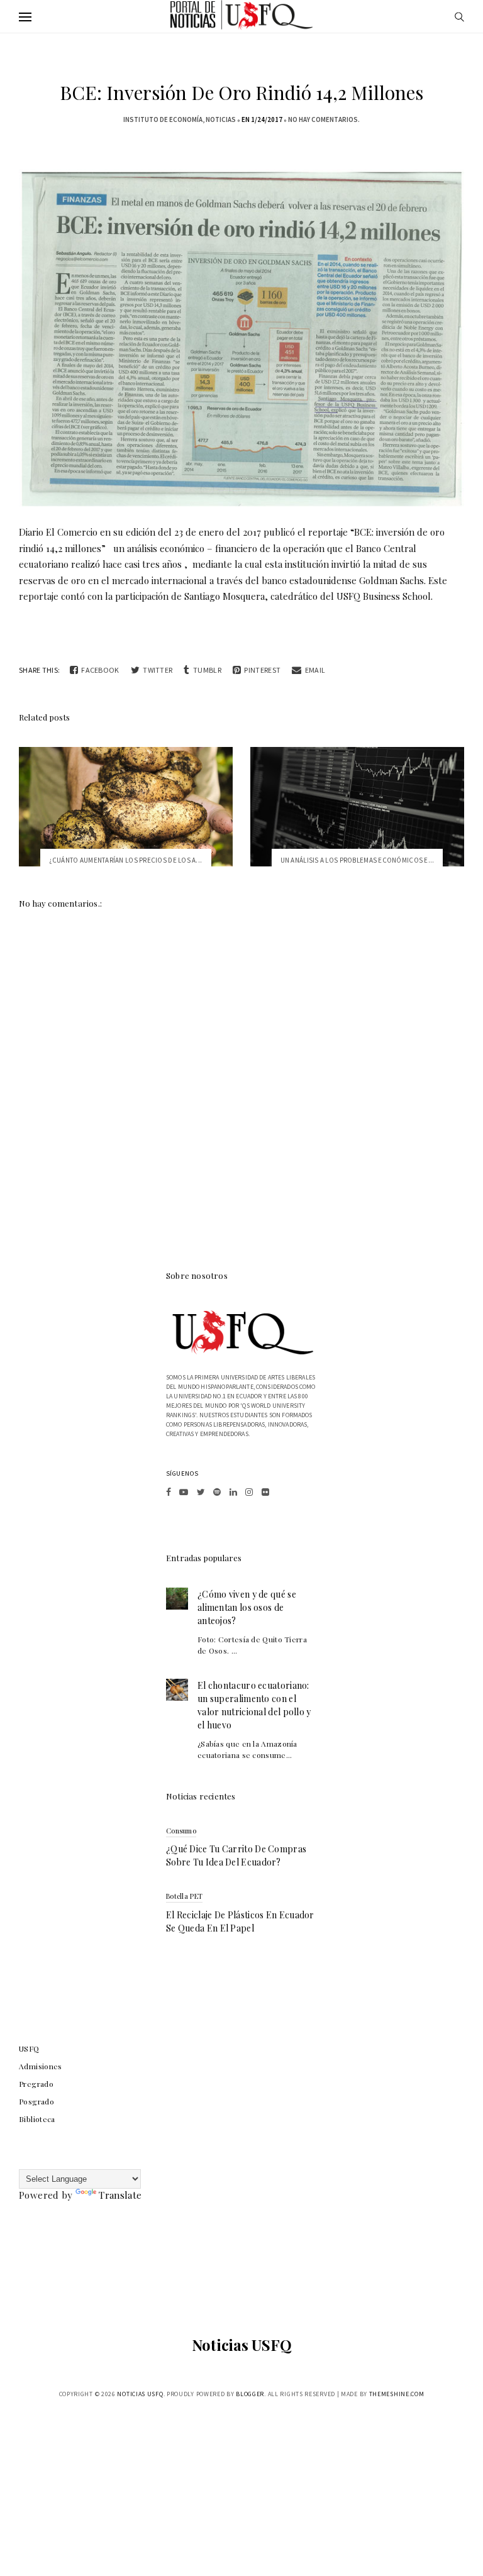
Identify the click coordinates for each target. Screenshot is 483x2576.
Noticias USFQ (242, 2345)
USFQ (29, 2048)
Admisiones (41, 2066)
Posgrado (36, 2101)
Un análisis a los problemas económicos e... (358, 860)
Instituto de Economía (163, 119)
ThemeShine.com (397, 2394)
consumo (181, 1831)
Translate (120, 2195)
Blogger (250, 2394)
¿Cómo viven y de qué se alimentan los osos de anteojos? (247, 1607)
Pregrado (36, 2084)
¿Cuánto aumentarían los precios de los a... (126, 860)
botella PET (184, 1896)
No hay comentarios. (324, 119)
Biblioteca (37, 2119)
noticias (221, 119)
